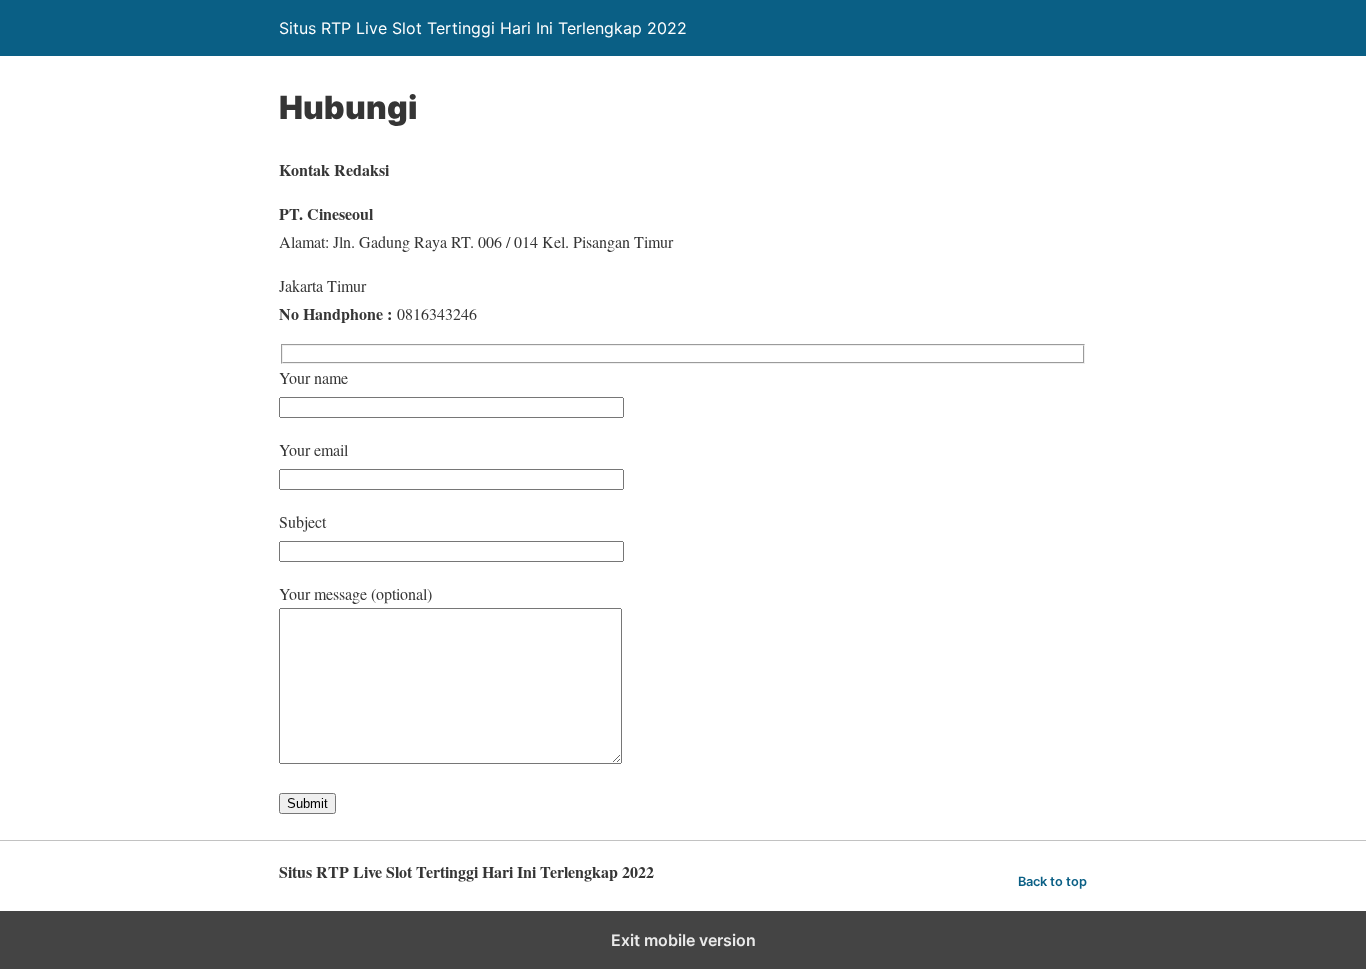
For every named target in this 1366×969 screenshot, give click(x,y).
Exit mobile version (683, 940)
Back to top (1052, 881)
